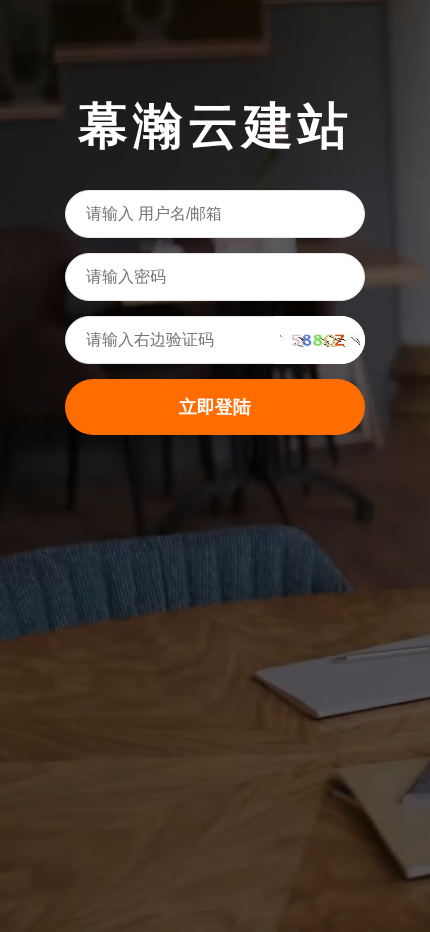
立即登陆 (215, 407)
